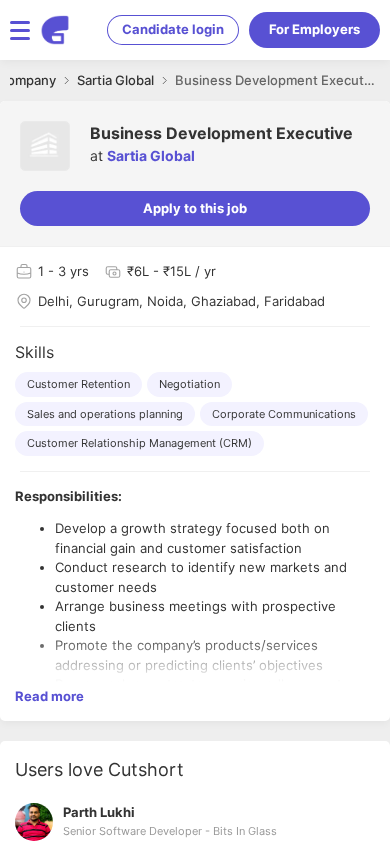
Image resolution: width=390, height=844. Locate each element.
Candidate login (173, 29)
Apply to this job (195, 208)
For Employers (314, 29)
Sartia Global (151, 155)
